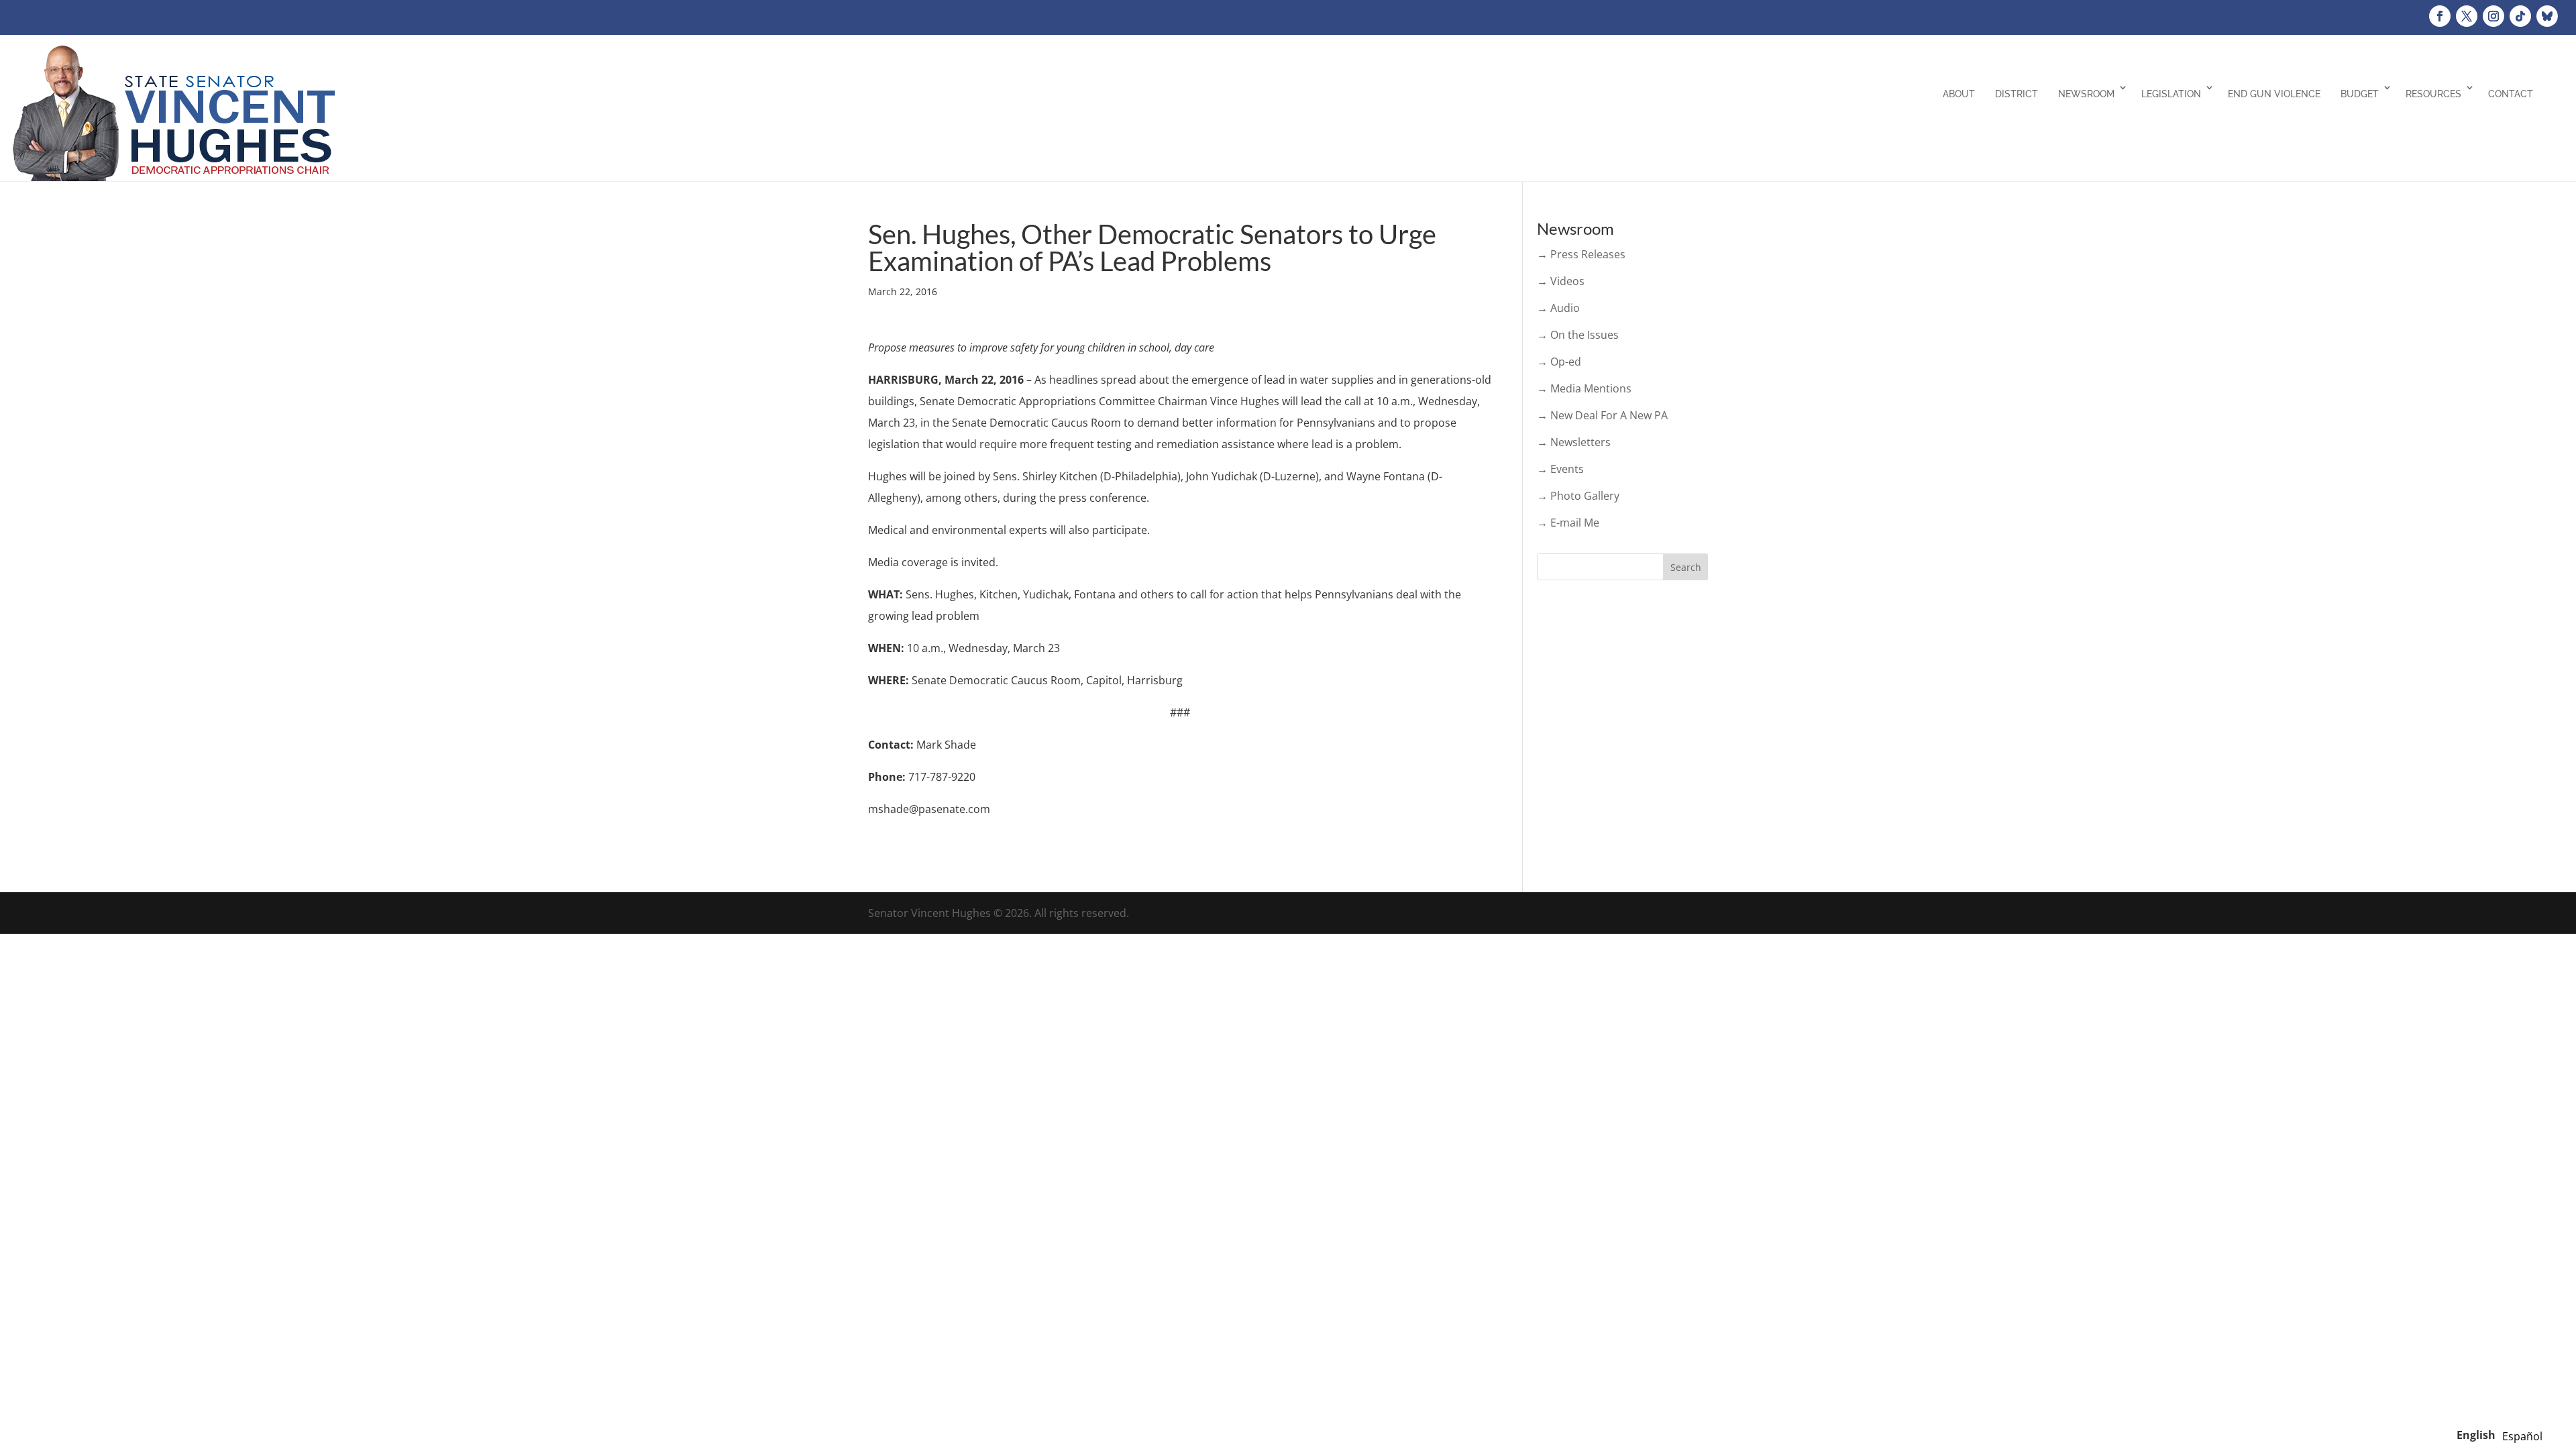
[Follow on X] (2467, 16)
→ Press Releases (1581, 254)
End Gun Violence (2274, 94)
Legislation (2171, 94)
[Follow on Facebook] (2440, 16)
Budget (2360, 94)
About (1959, 94)
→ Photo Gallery (1578, 496)
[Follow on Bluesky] (2547, 16)
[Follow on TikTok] (2520, 16)
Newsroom (2086, 94)
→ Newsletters (1574, 442)
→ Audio (1558, 308)
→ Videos (1561, 281)
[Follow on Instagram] (2493, 16)
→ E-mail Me (1568, 523)
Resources (2433, 94)
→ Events (1560, 469)
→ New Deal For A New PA (1602, 415)
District (2017, 94)
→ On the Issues (1578, 335)
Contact (2511, 94)
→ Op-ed (1559, 362)
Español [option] (2522, 1436)
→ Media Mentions (1584, 388)
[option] (2522, 1436)
